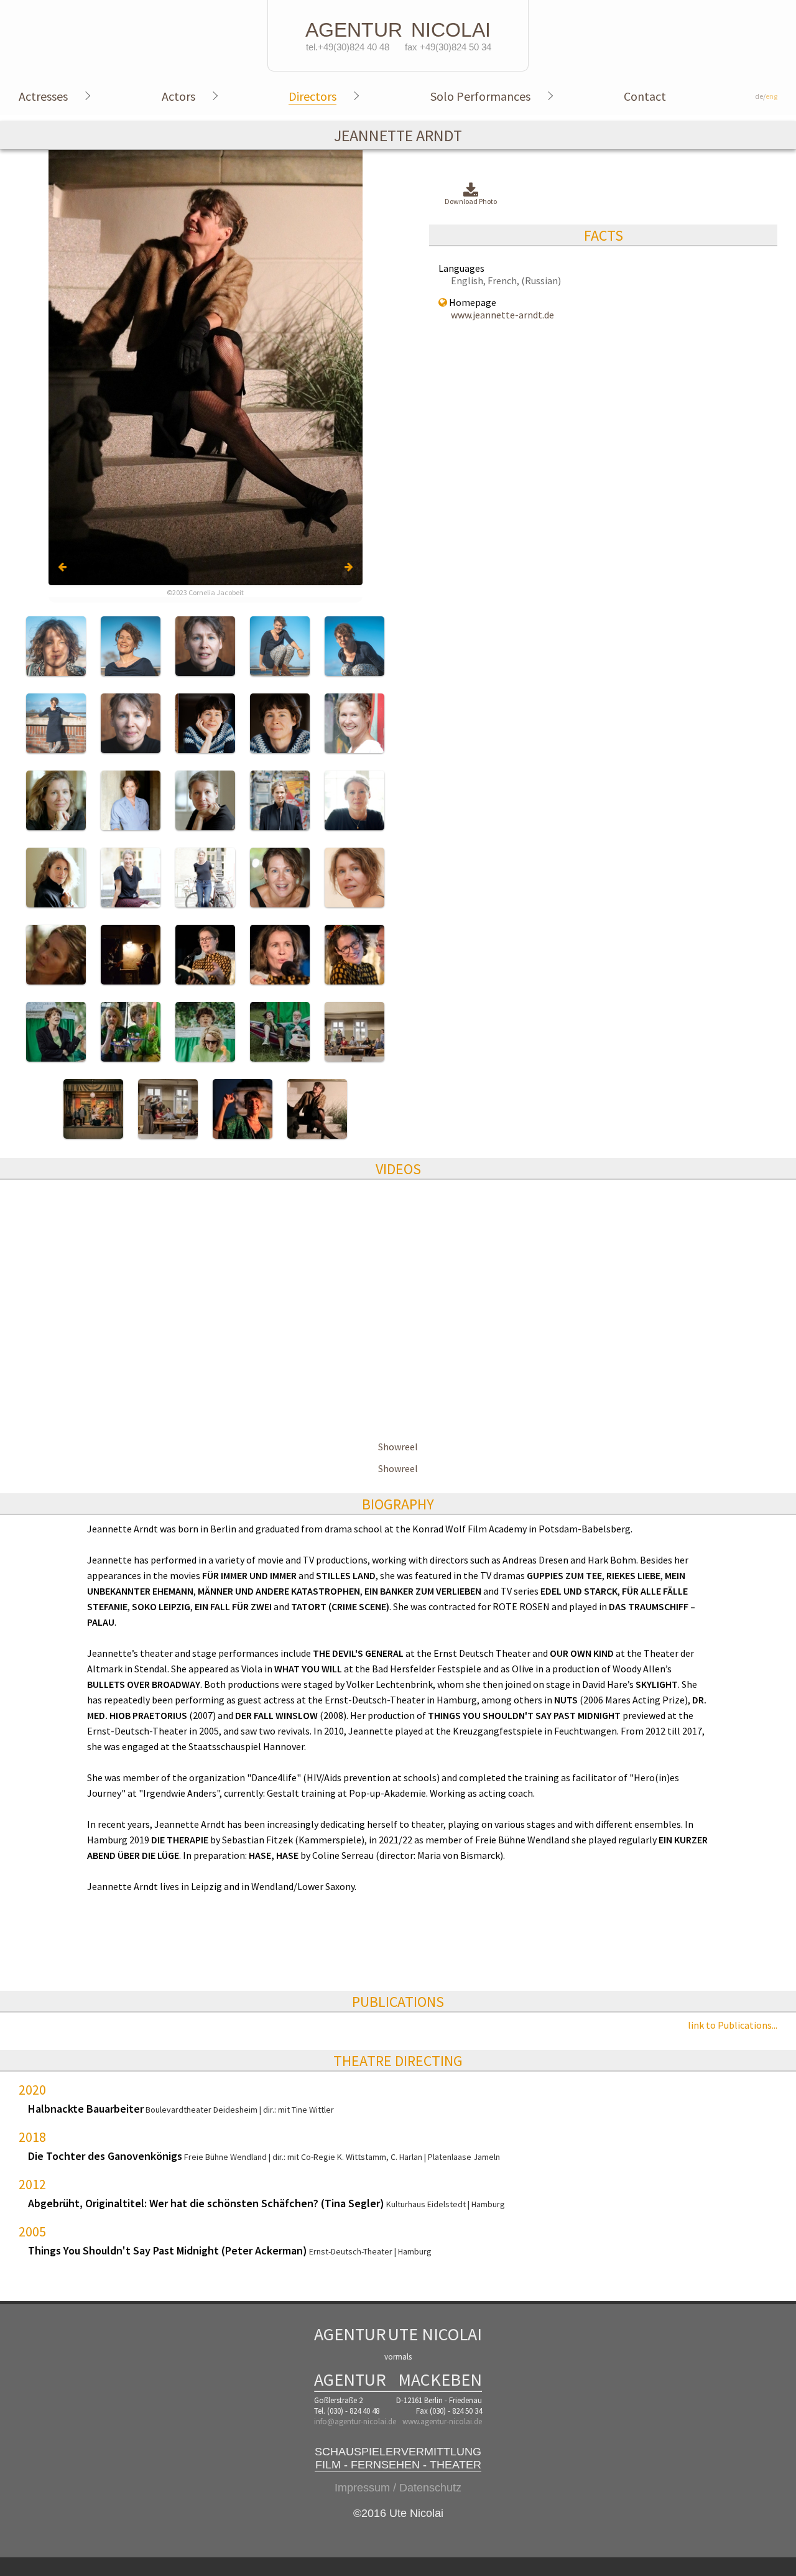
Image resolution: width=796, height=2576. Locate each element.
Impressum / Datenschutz (398, 2488)
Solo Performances (480, 96)
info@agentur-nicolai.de (355, 2421)
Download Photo (471, 201)
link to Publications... (733, 2025)
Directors (312, 96)
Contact (645, 96)
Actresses (43, 96)
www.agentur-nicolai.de (442, 2421)
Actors (178, 96)
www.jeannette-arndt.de (502, 315)
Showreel (398, 1447)
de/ (766, 96)
